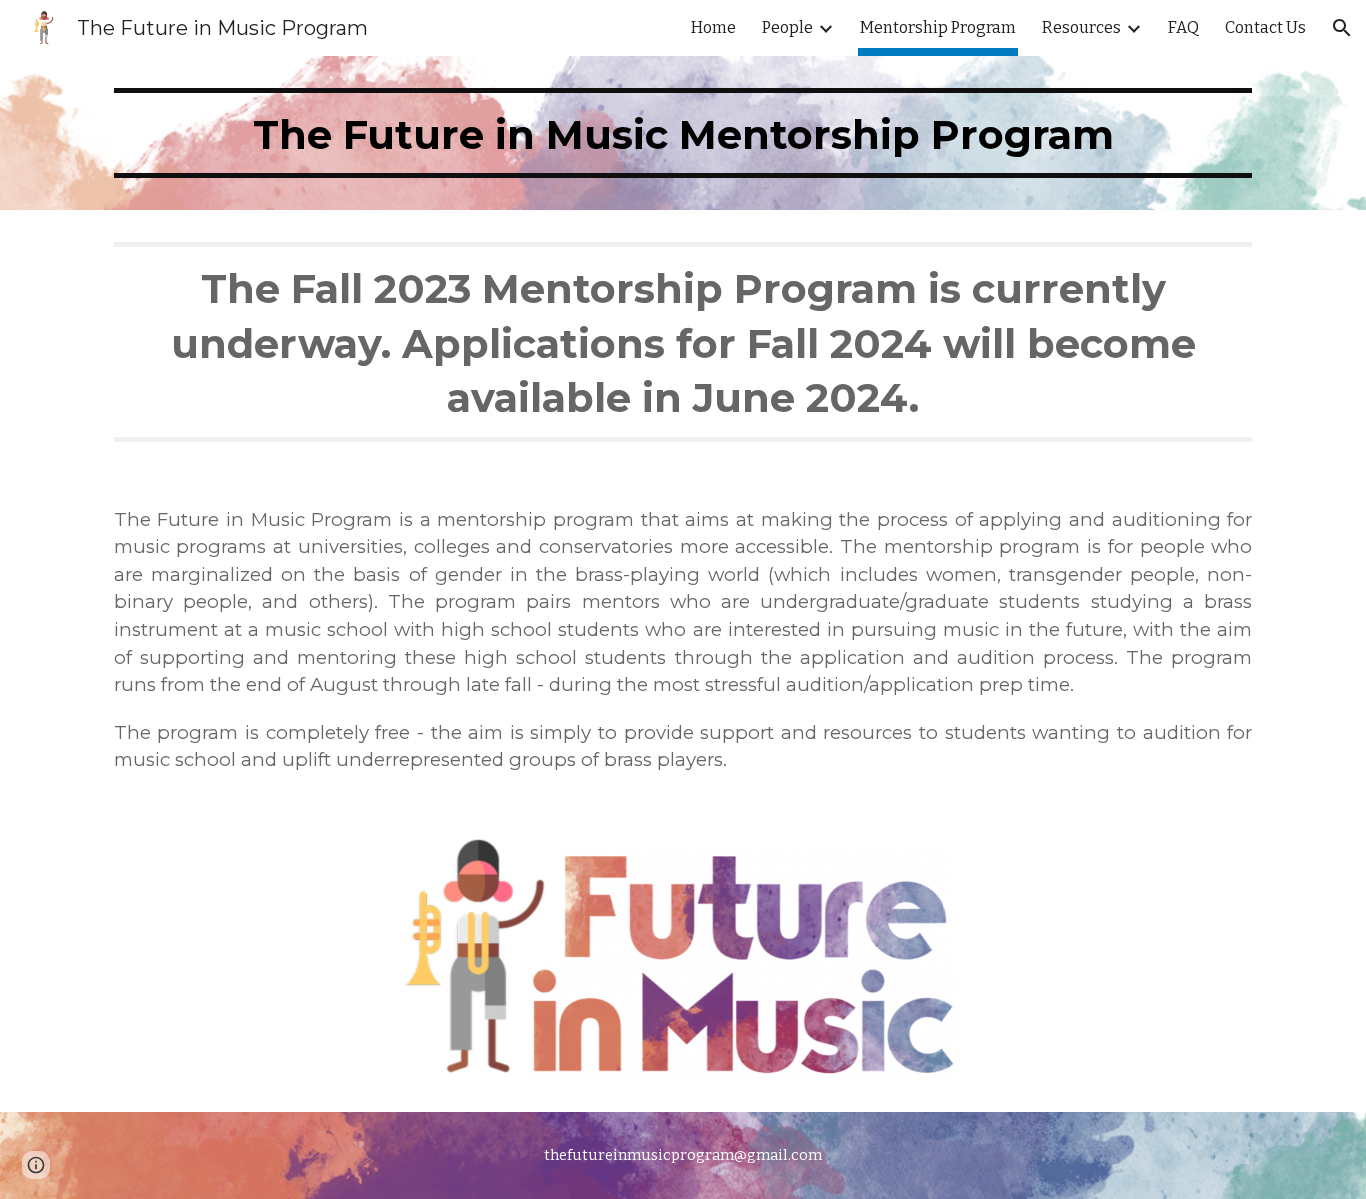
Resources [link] (1081, 27)
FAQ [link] (1183, 27)
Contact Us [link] (1265, 27)
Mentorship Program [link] (938, 27)
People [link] (787, 27)
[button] (1342, 28)
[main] (683, 133)
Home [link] (713, 27)
